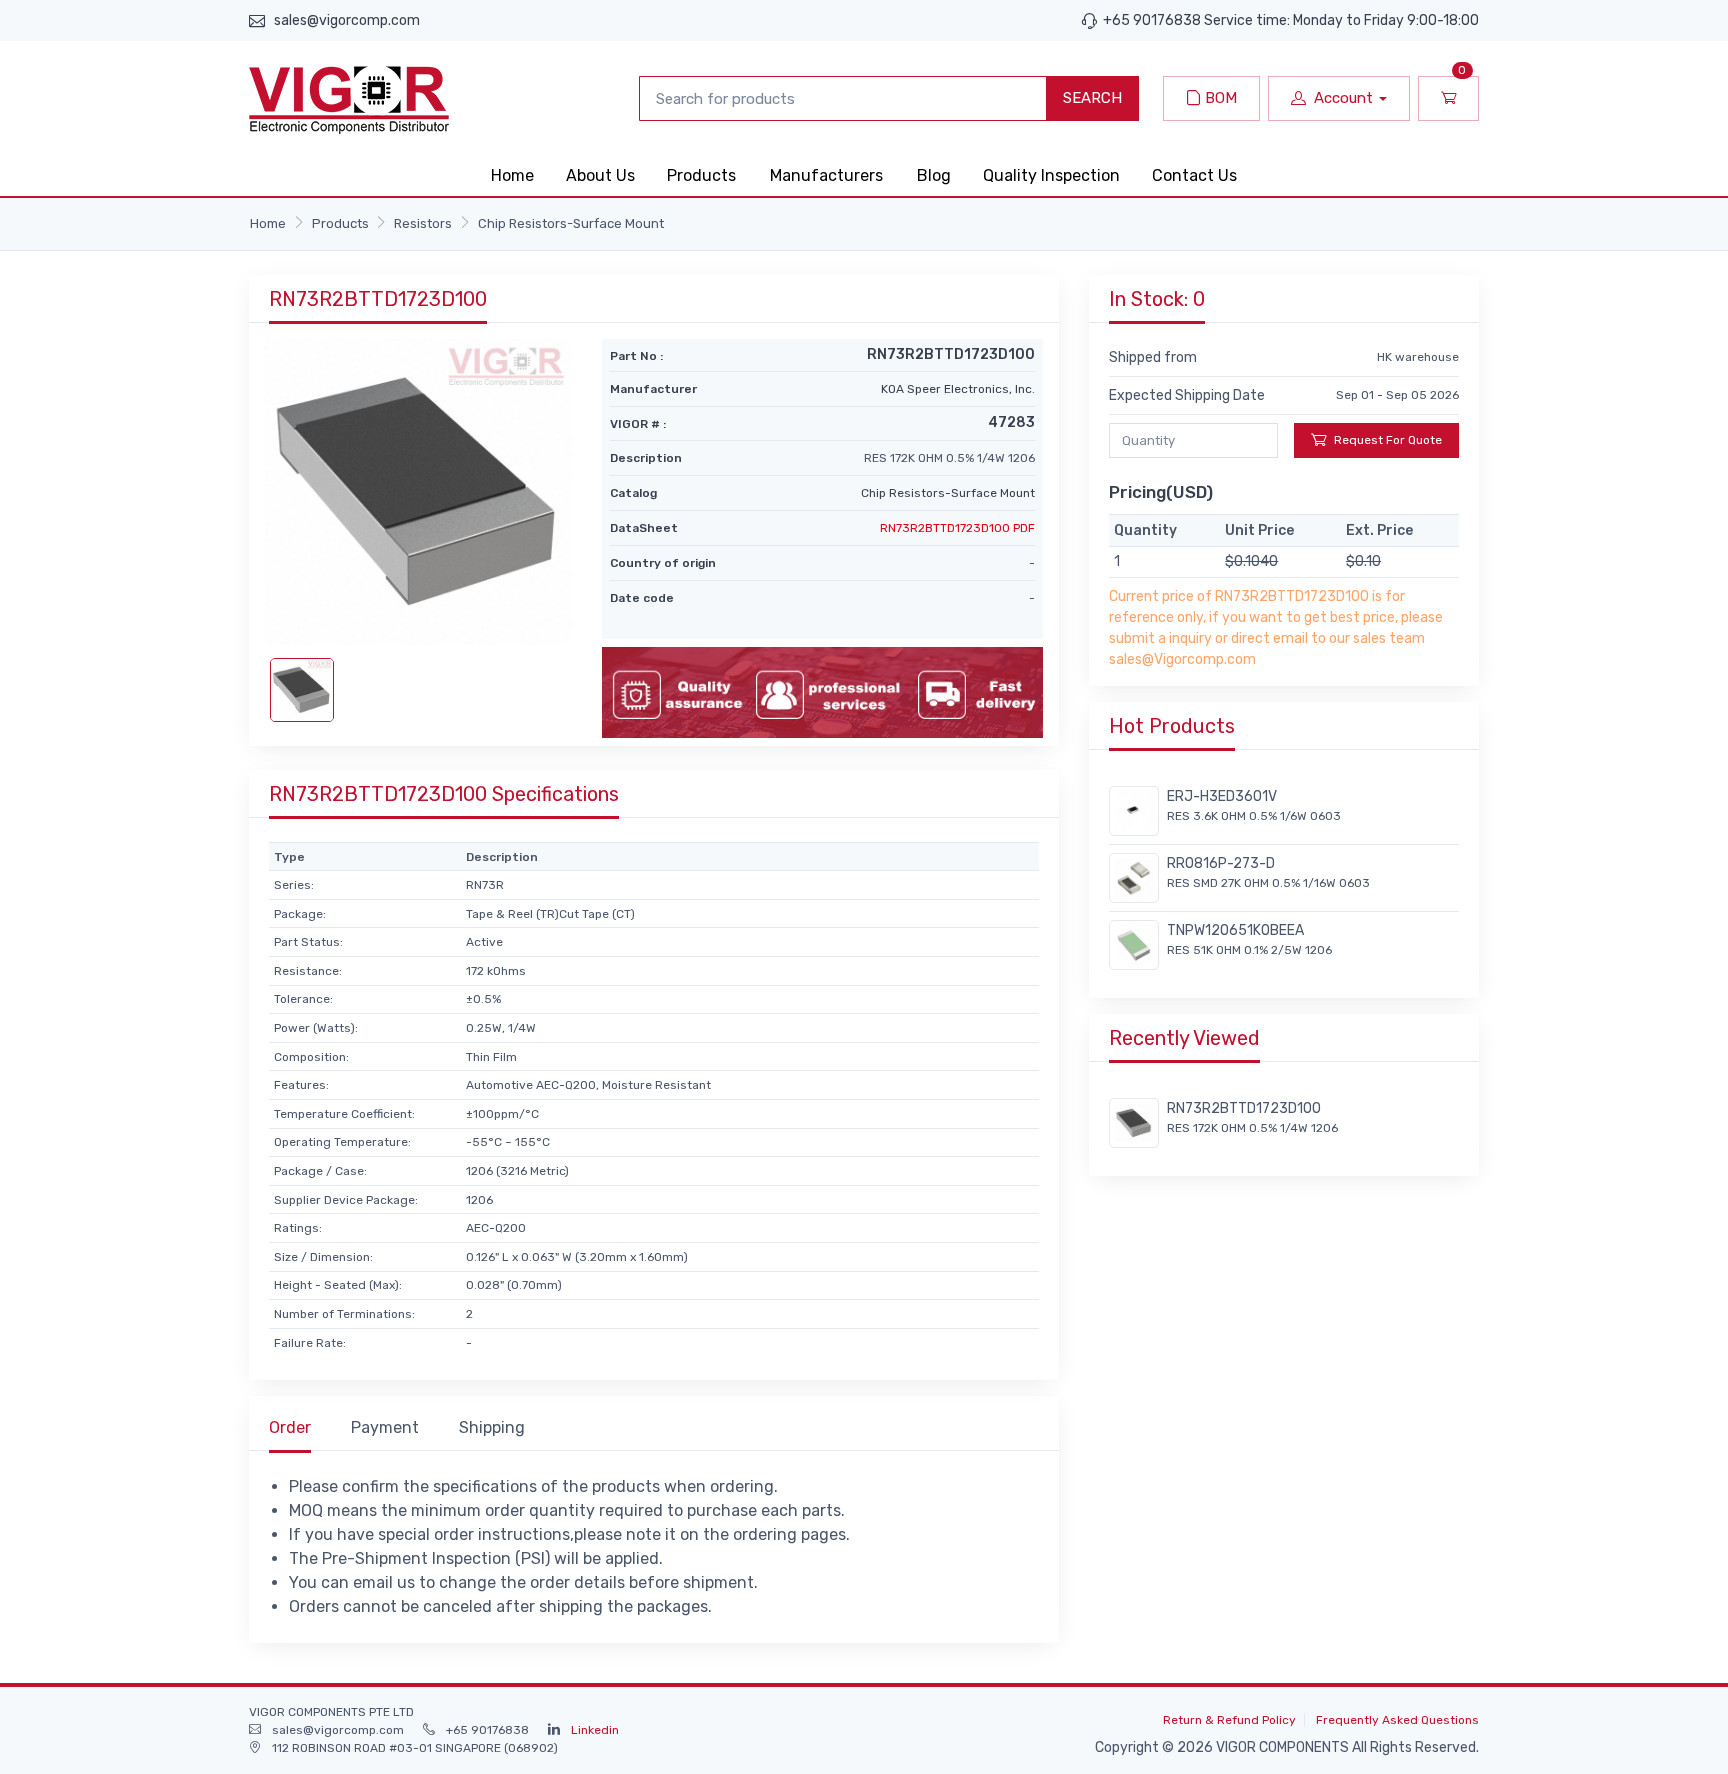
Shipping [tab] (492, 1427)
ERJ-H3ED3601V (1222, 796)
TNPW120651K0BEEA (1235, 930)
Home (512, 175)
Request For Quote (1388, 440)
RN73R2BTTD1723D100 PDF (957, 528)
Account (1343, 98)
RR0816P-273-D (1221, 863)
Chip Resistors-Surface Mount (571, 223)
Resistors (423, 223)
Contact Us (1194, 175)
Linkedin (595, 1730)
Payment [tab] (385, 1427)
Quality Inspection (1051, 175)
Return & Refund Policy (1229, 1720)
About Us (600, 175)
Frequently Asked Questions (1397, 1720)
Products (701, 175)
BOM (1219, 98)
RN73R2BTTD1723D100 (1244, 1108)
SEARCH (1092, 98)
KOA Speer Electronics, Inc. (958, 389)
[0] (1448, 98)
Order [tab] (290, 1427)
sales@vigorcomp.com (347, 20)
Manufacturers (826, 175)
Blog (934, 175)
